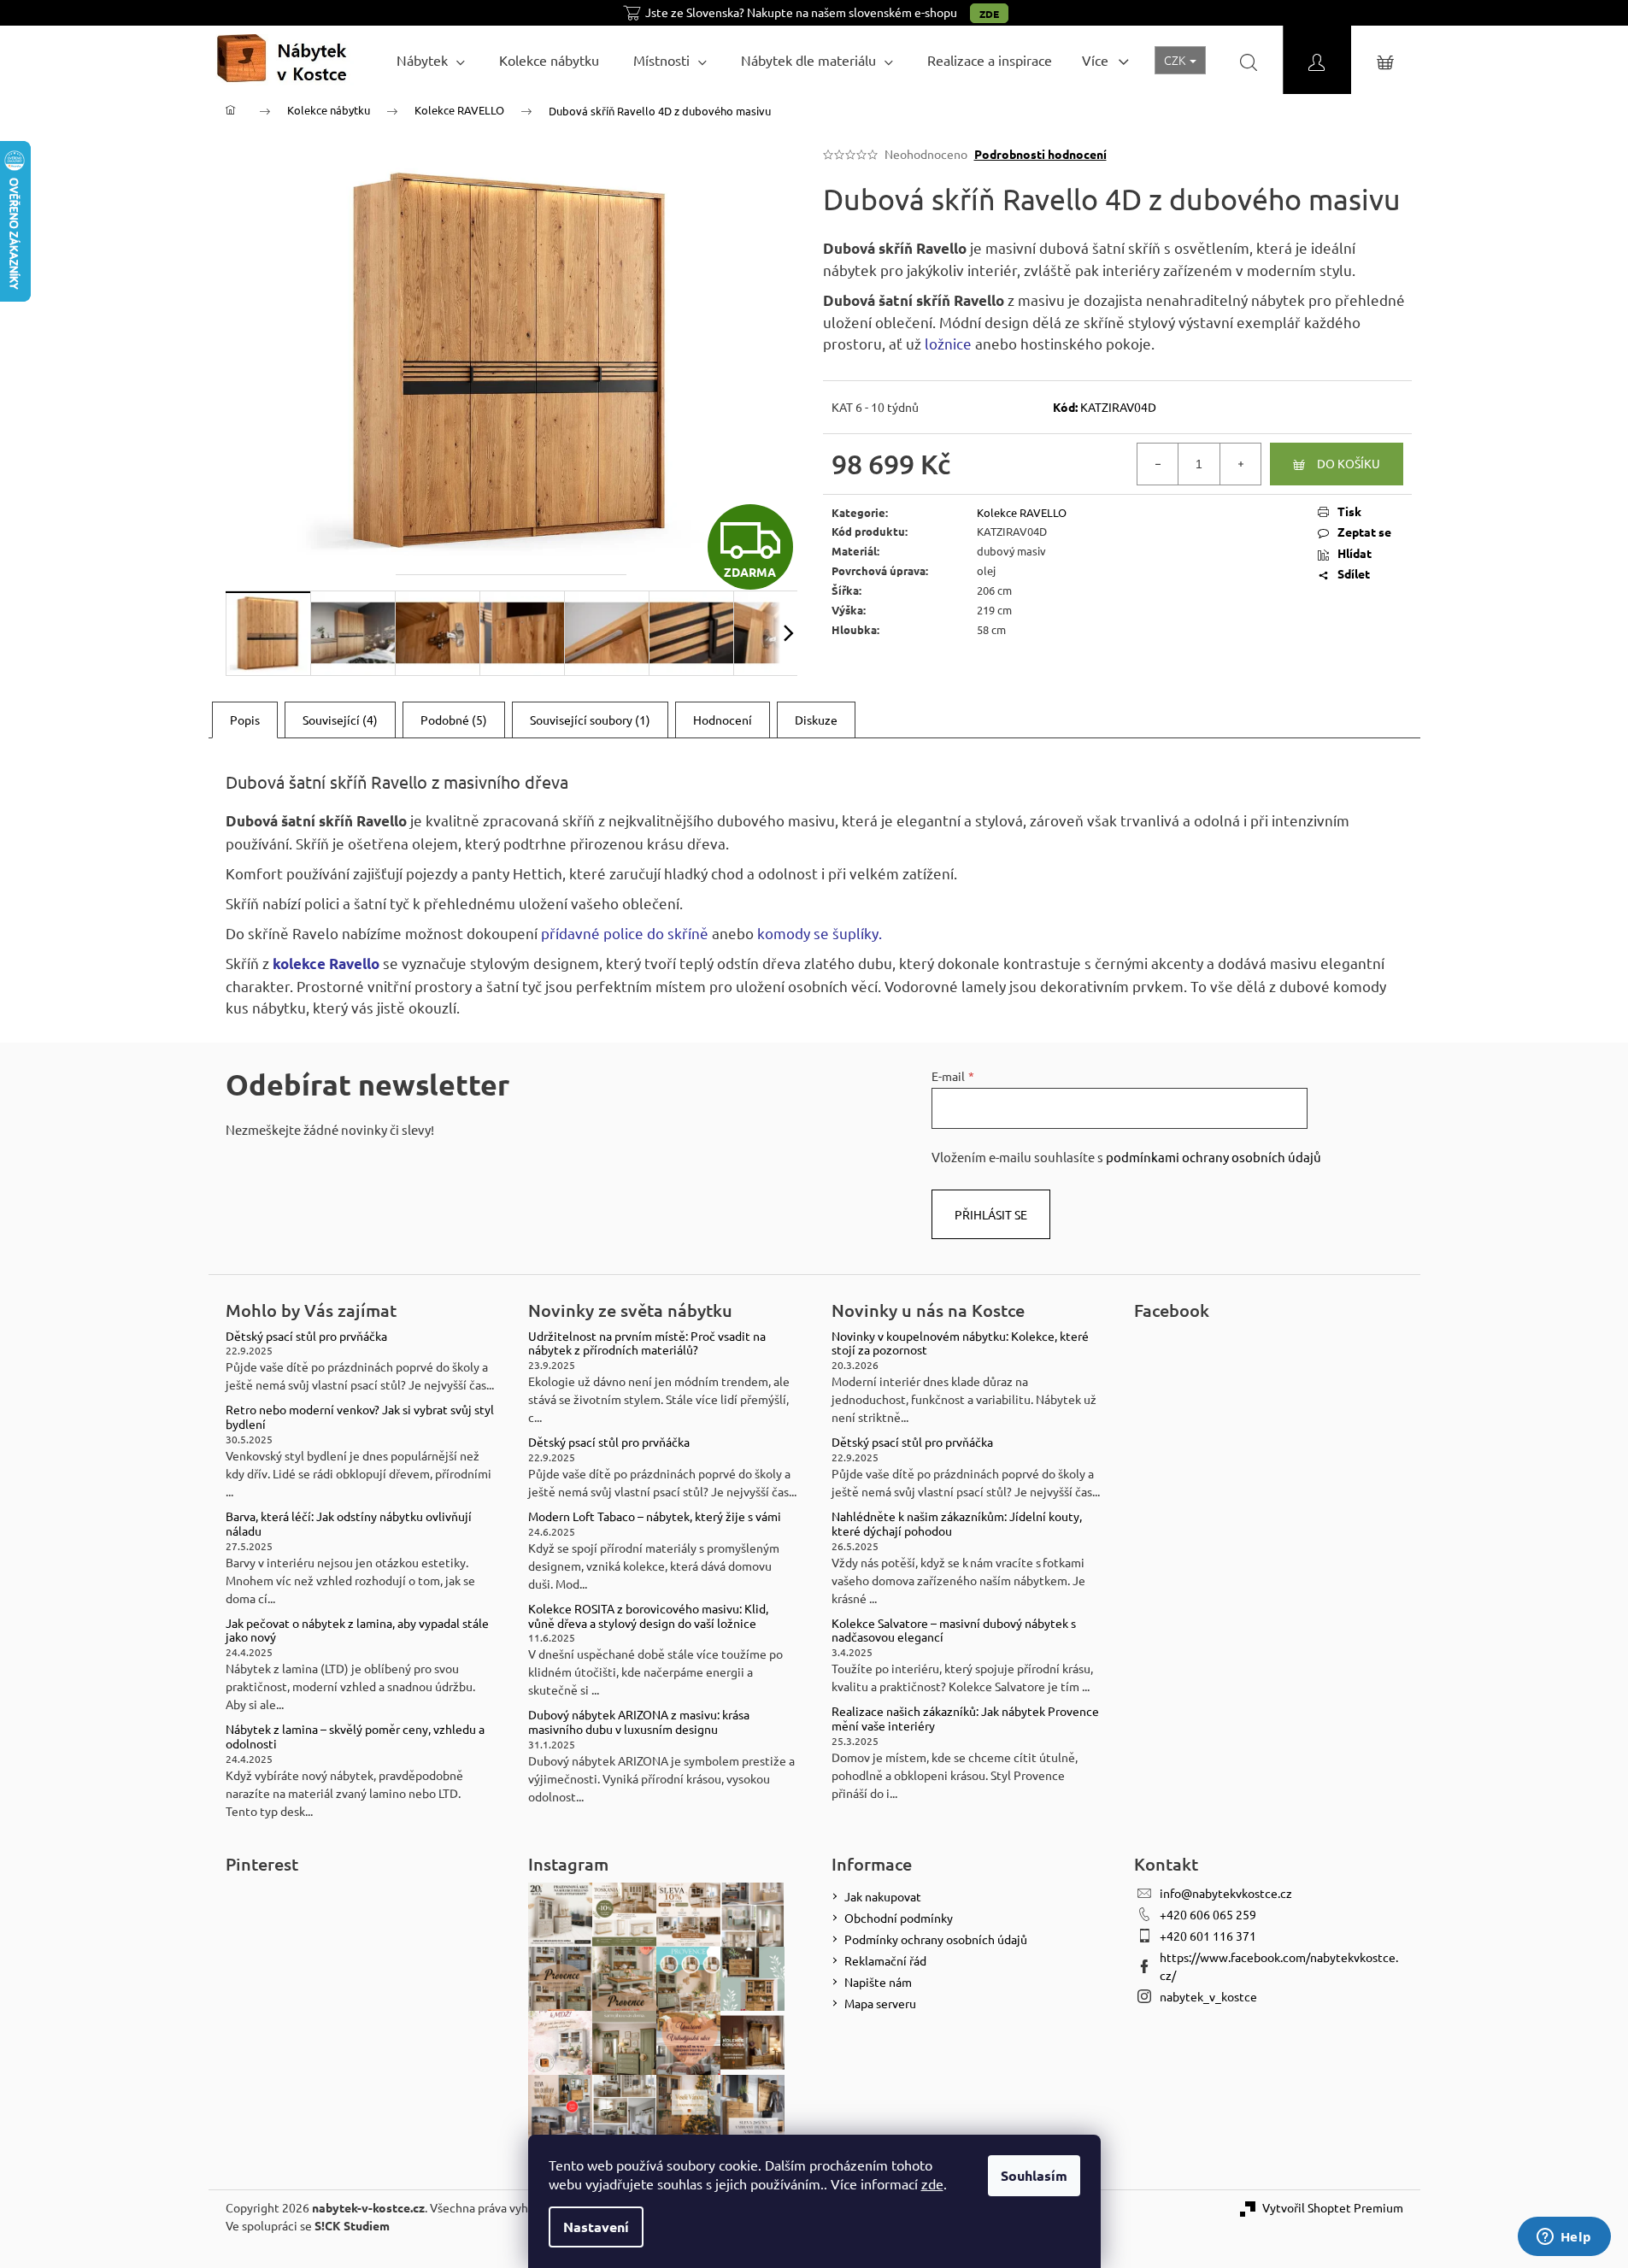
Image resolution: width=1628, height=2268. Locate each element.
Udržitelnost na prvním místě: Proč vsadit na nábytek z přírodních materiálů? (647, 1343)
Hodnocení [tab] (723, 720)
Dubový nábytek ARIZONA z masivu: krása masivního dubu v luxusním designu (639, 1722)
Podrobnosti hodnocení (1040, 154)
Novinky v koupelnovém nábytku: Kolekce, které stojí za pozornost (960, 1343)
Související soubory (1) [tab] (590, 720)
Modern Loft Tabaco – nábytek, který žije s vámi (655, 1516)
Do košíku (1349, 463)
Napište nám (878, 1982)
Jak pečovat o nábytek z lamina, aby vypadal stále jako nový (357, 1630)
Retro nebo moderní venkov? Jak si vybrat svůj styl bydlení (360, 1417)
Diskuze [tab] (816, 720)
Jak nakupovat (883, 1896)
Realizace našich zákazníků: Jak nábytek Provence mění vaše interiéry (965, 1719)
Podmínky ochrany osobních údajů (936, 1939)
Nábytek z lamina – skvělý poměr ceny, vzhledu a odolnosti (355, 1736)
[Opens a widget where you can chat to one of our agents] (1564, 2238)
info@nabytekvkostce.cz (1226, 1893)
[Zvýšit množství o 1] (1240, 464)
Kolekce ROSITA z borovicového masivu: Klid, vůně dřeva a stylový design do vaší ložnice (648, 1616)
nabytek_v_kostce (1208, 1996)
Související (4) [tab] (340, 720)
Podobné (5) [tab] (454, 720)
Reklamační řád (885, 1960)
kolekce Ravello (326, 964)
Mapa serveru (880, 2003)
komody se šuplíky (818, 933)
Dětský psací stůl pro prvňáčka (306, 1336)
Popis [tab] (245, 720)
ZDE (989, 14)
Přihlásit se (991, 1214)
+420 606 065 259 (1208, 1914)
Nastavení (596, 2227)
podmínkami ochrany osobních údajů (1214, 1157)
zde (932, 2183)
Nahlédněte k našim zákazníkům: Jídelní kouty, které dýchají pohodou (957, 1524)
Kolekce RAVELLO (1022, 512)
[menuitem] (431, 60)
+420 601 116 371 (1208, 1936)
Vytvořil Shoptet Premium (1333, 2207)
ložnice (948, 343)
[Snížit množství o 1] (1158, 464)
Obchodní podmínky (899, 1918)
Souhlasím (1034, 2175)
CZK (1176, 60)
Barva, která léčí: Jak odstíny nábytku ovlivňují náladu (349, 1524)
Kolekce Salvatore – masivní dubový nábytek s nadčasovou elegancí (954, 1630)
